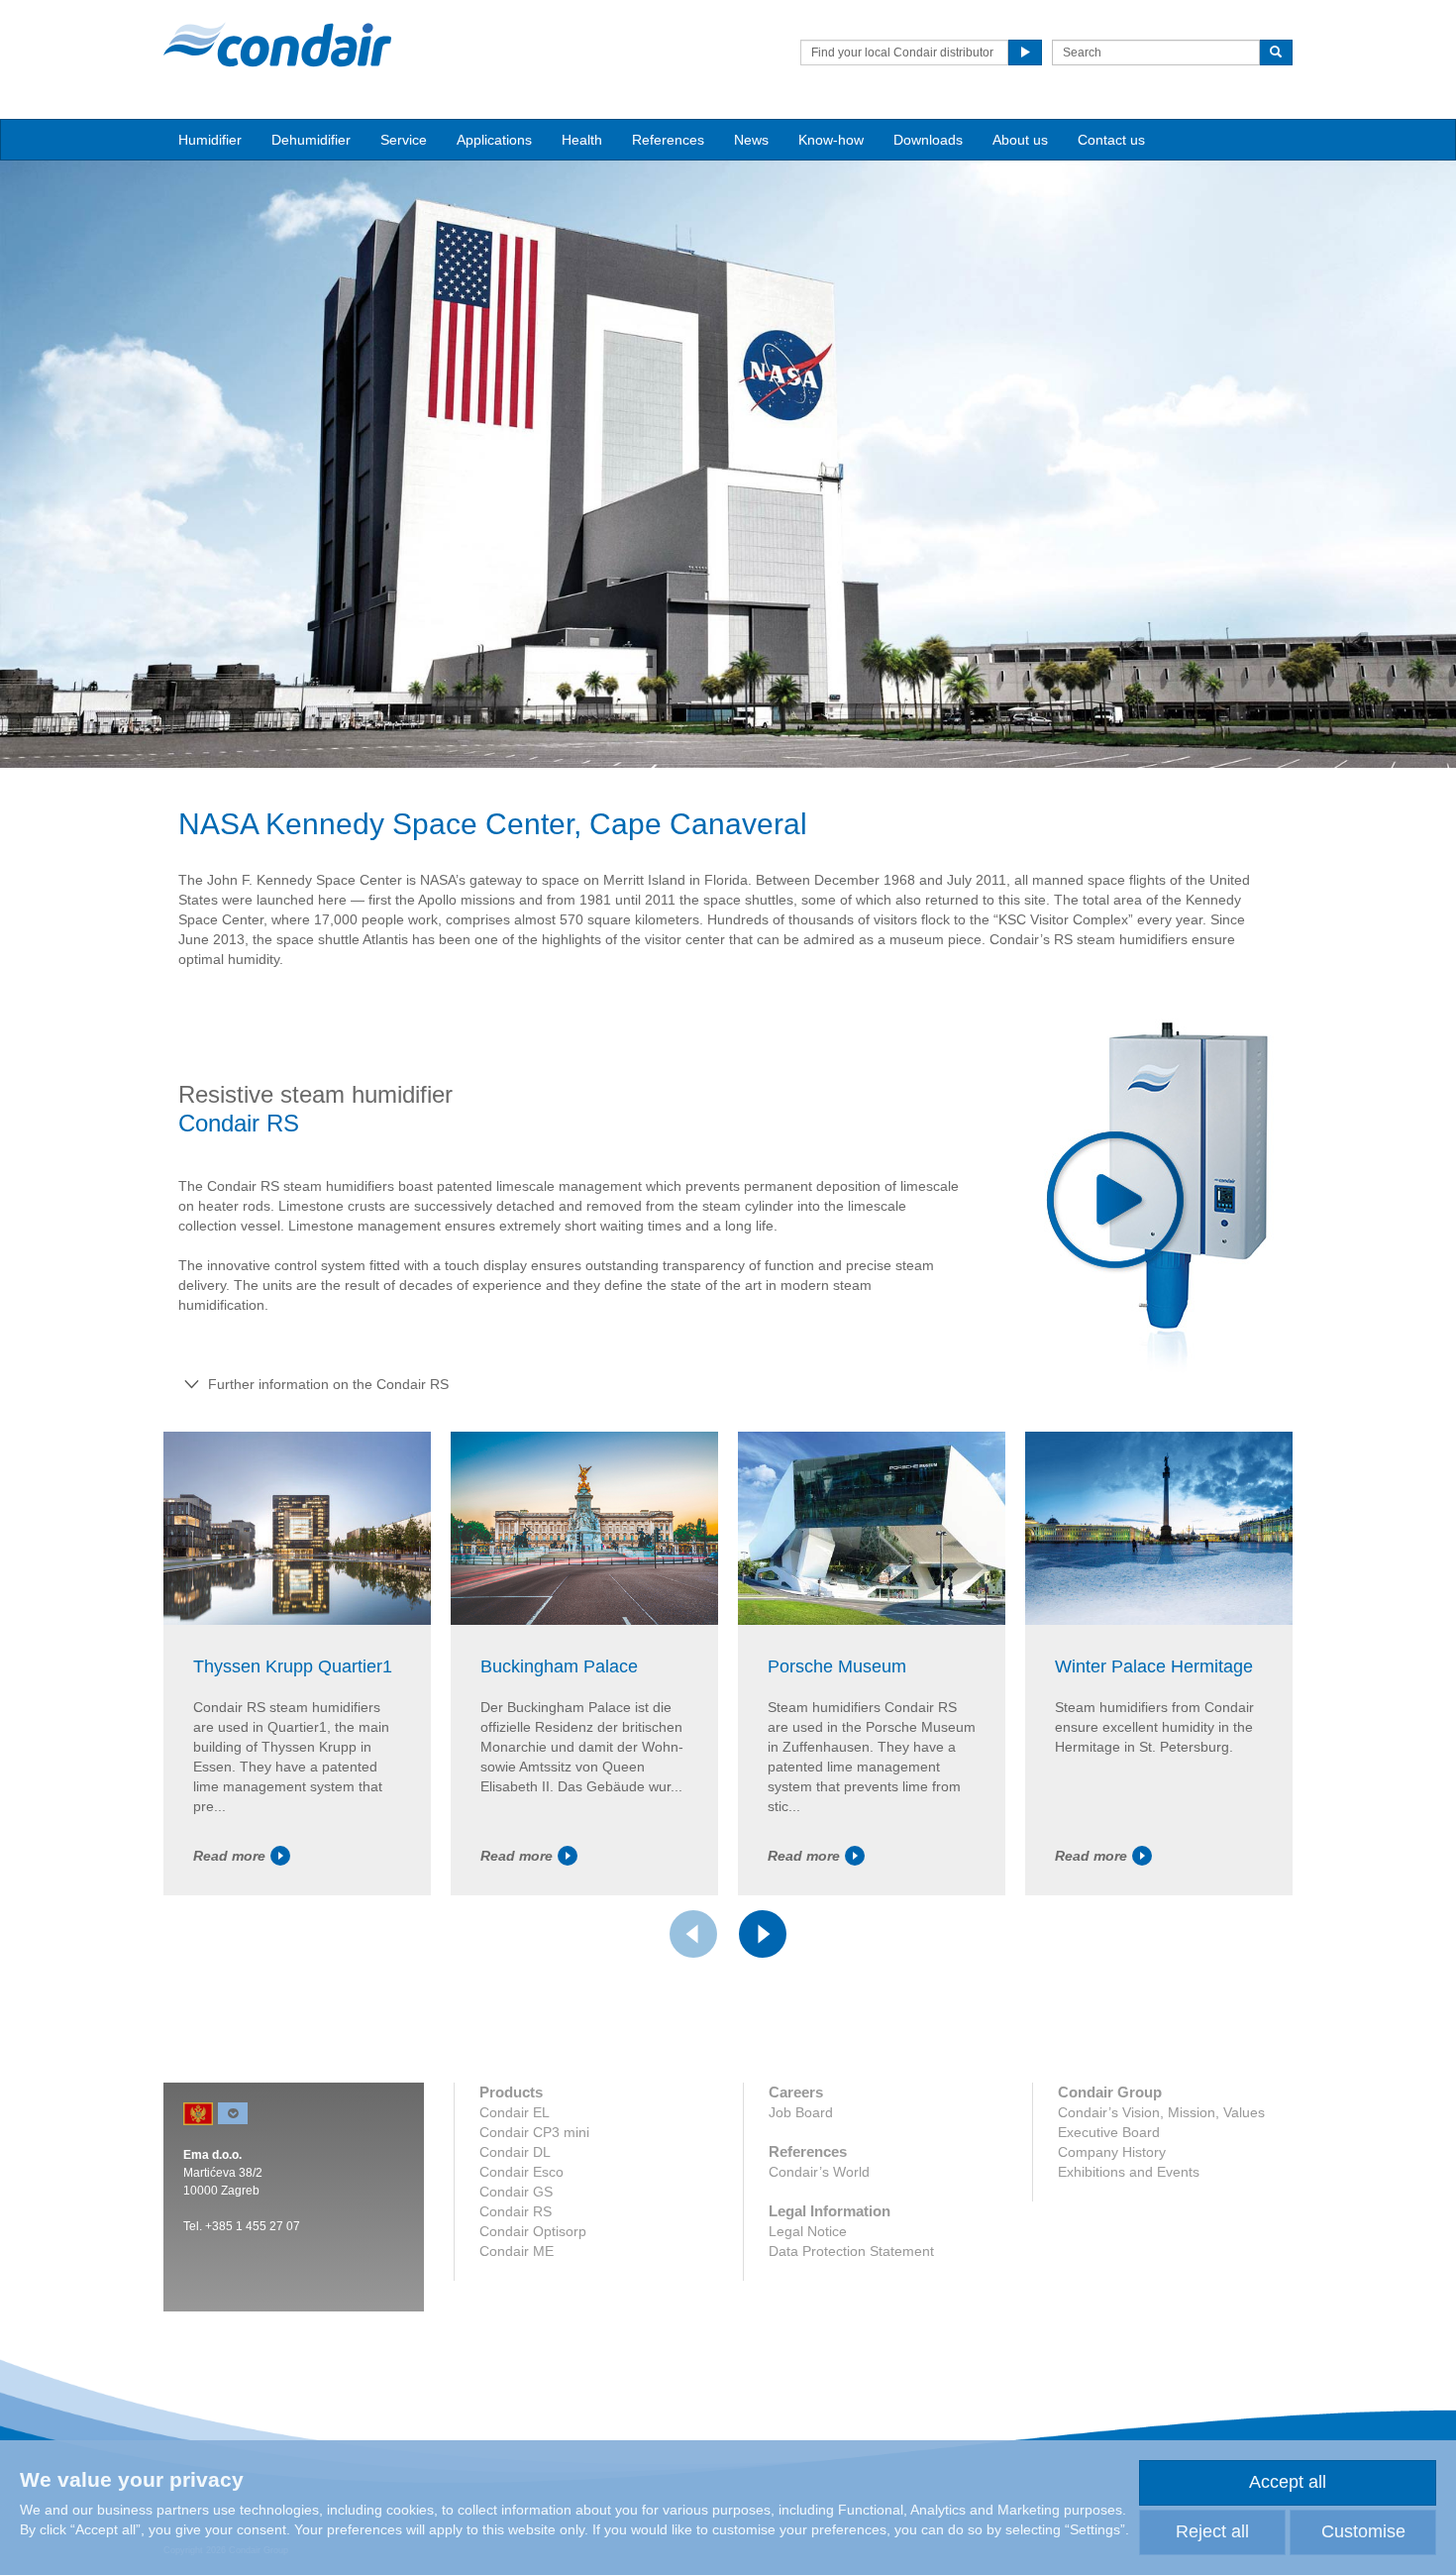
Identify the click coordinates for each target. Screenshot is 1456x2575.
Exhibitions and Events (1129, 2172)
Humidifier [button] (210, 140)
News (751, 140)
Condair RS (516, 2211)
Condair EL (515, 2112)
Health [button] (582, 140)
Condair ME (517, 2251)
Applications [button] (494, 140)
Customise (1363, 2531)
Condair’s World (819, 2172)
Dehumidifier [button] (311, 140)
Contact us (1111, 140)
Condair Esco (521, 2172)
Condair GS (516, 2192)
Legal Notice (808, 2231)
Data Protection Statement (851, 2251)
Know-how (831, 140)
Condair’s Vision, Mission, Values (1161, 2112)
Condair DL (515, 2152)
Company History (1112, 2152)
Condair (277, 45)
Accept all (1288, 2482)
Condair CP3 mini (534, 2132)
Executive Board (1109, 2132)
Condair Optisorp (533, 2231)
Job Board (801, 2112)
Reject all (1212, 2531)
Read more (229, 1856)
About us (1020, 140)
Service (404, 140)
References (668, 140)
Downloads (928, 140)
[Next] (763, 1934)
